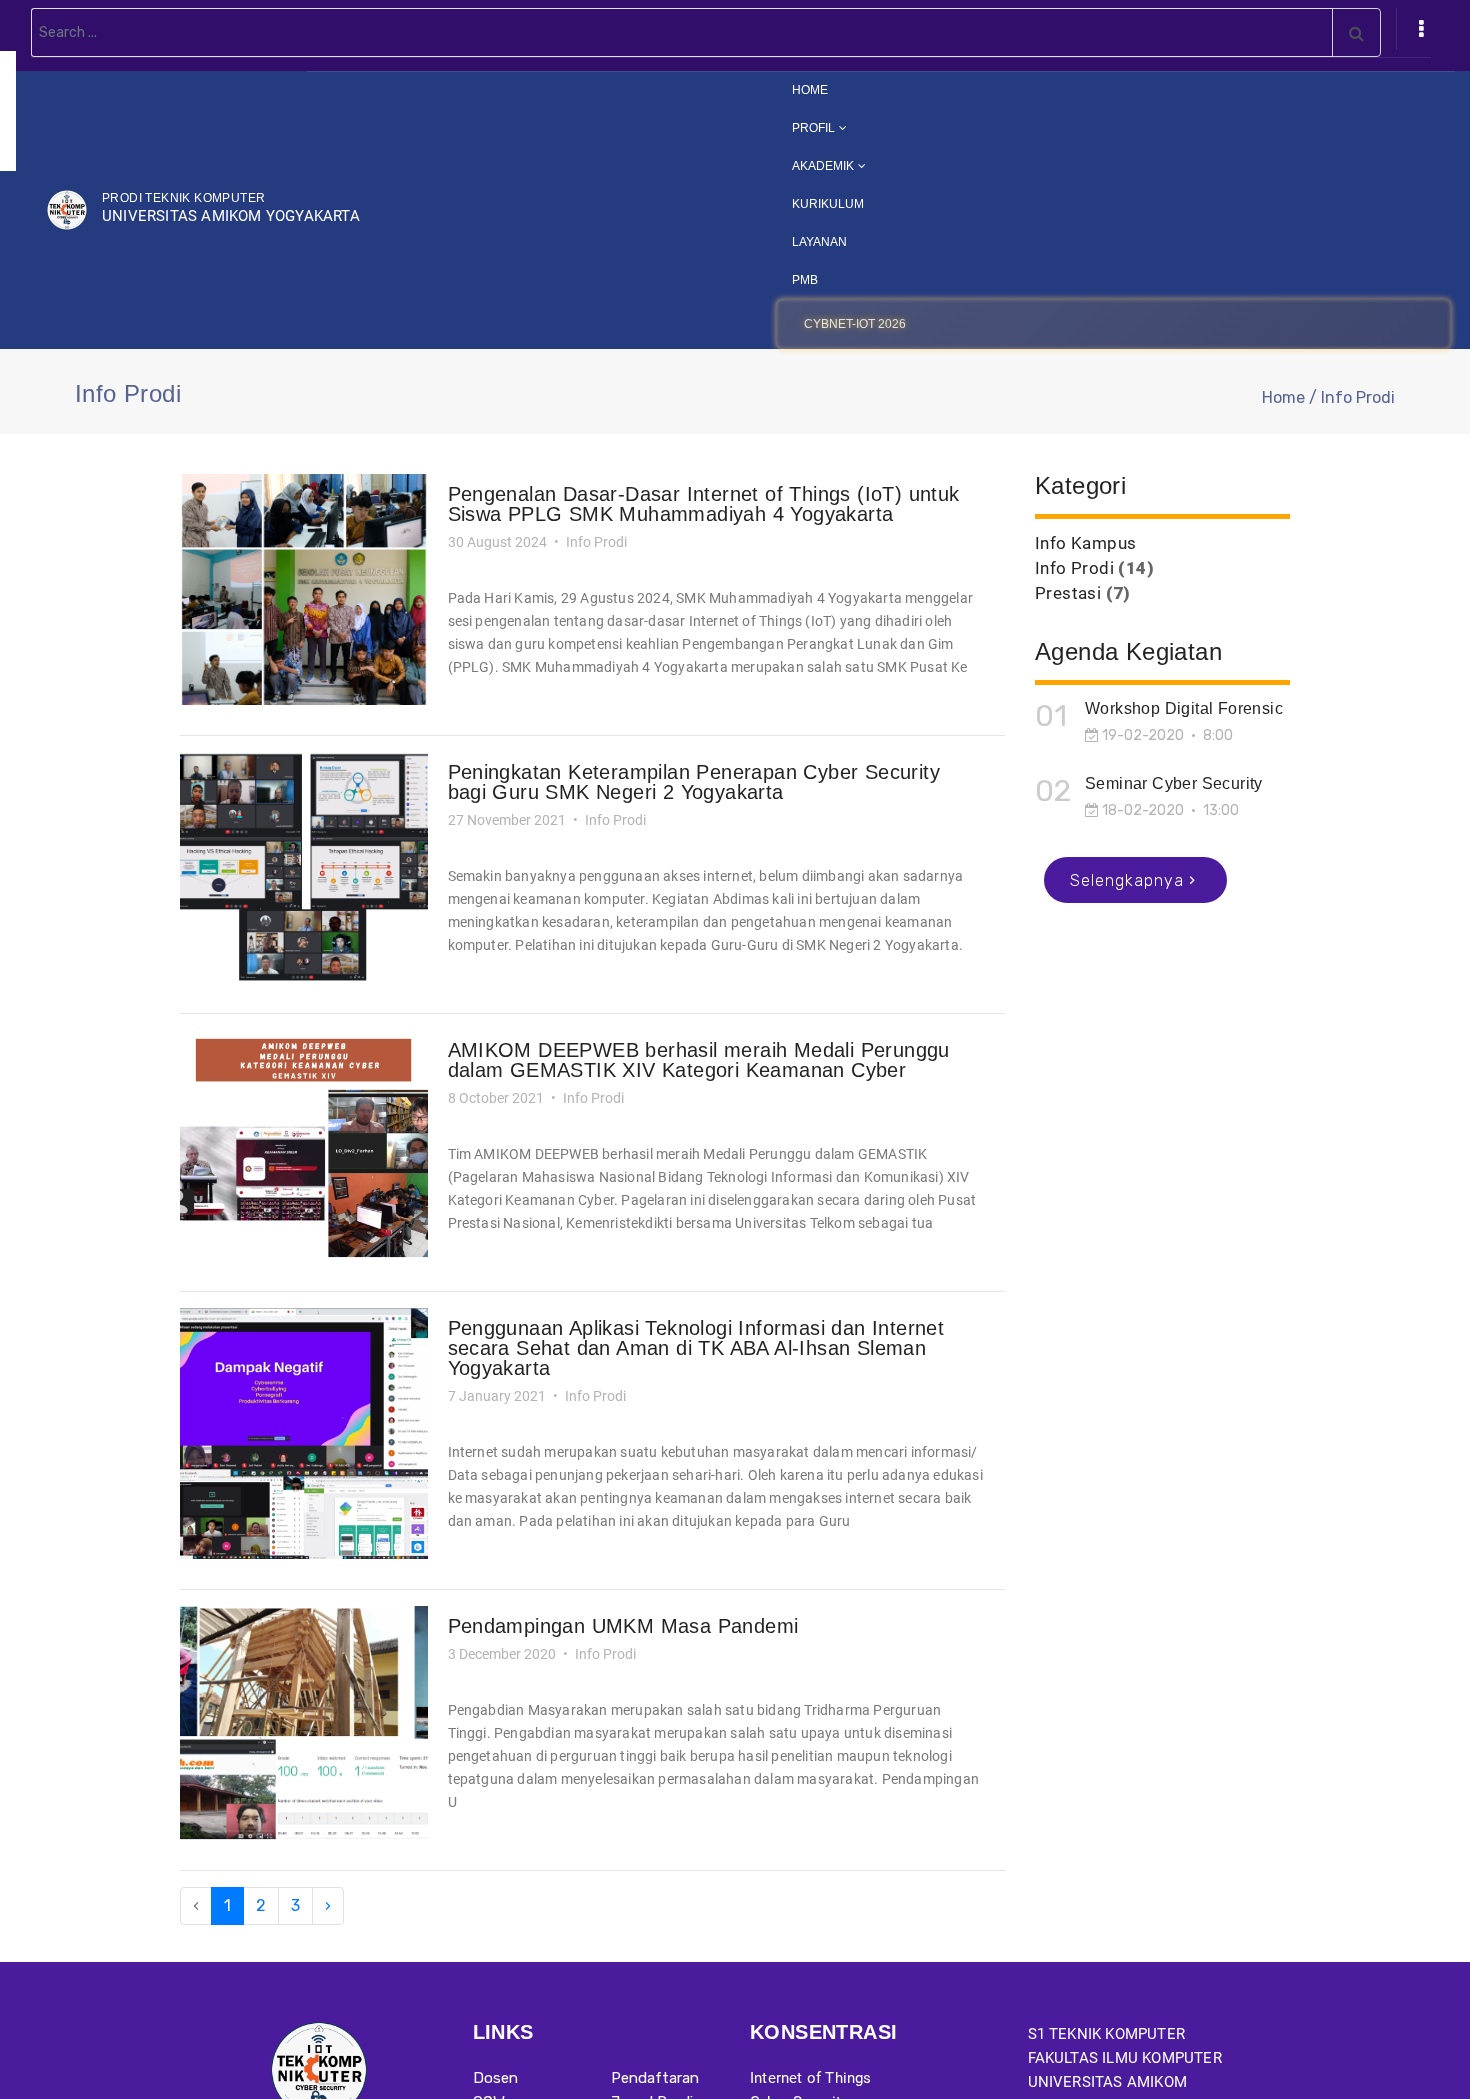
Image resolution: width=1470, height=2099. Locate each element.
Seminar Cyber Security (1174, 783)
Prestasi (1068, 593)
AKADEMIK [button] (838, 165)
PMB (821, 279)
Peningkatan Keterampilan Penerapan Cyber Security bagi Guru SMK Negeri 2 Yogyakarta (694, 782)
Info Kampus (1085, 543)
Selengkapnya (1127, 880)
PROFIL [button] (828, 127)
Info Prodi (1074, 568)
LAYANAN (836, 241)
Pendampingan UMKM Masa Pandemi (623, 1626)
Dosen (495, 2078)
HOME (856, 89)
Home (1283, 397)
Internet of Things (811, 2078)
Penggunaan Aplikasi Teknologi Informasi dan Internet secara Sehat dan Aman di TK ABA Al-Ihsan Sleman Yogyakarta (696, 1348)
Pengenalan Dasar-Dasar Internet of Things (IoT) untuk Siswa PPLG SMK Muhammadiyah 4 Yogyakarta (704, 504)
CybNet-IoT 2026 (871, 323)
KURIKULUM (842, 203)
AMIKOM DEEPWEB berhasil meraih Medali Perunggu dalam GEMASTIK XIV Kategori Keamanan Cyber (699, 1060)
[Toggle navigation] (1421, 29)
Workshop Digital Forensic (1184, 708)
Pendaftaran (655, 2078)
